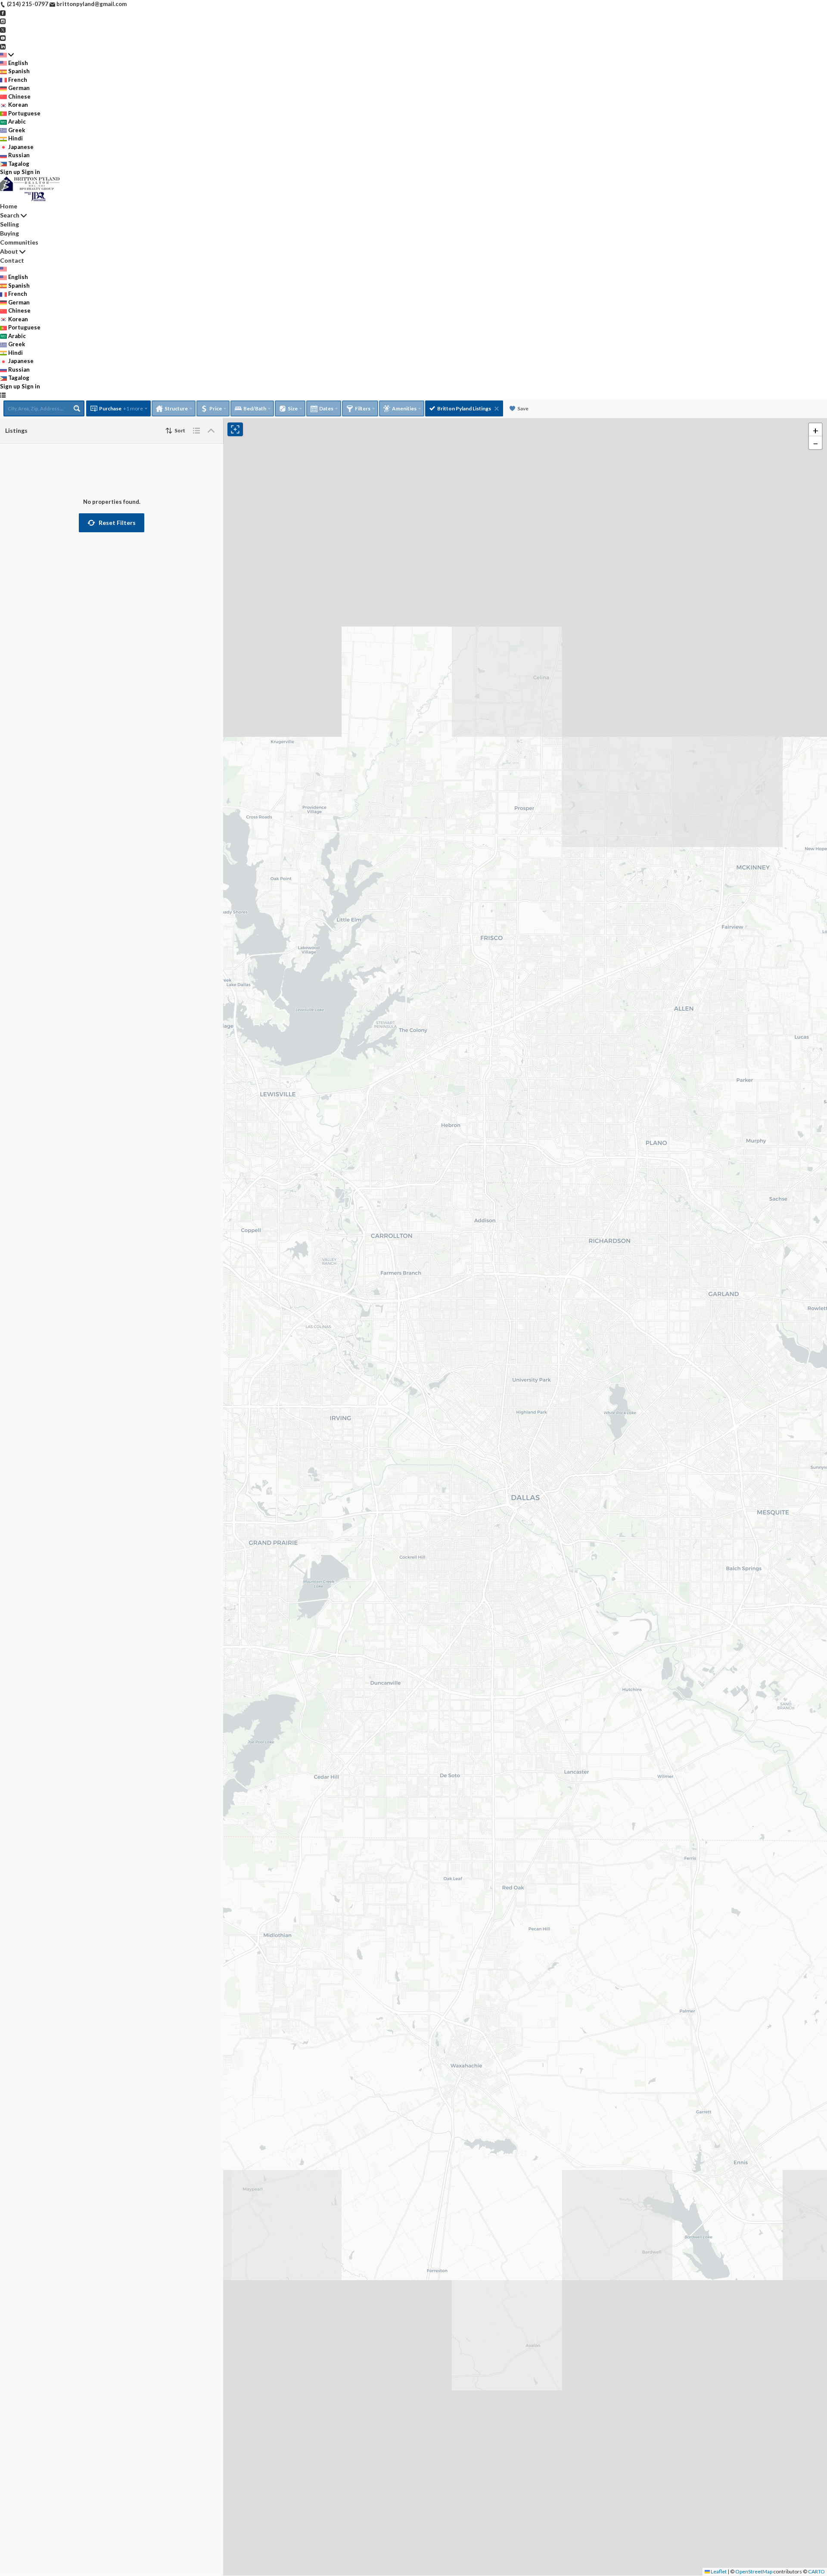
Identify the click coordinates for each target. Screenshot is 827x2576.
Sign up (10, 172)
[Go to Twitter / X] (3, 29)
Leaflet (718, 2571)
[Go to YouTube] (3, 37)
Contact (12, 260)
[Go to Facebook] (3, 12)
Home (9, 206)
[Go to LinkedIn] (3, 46)
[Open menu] (3, 395)
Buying (9, 233)
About (9, 251)
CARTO (816, 2571)
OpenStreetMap (754, 2571)
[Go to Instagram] (3, 21)
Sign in (31, 172)
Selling (9, 224)
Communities (19, 242)
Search (10, 215)
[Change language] (7, 55)
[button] (112, 523)
